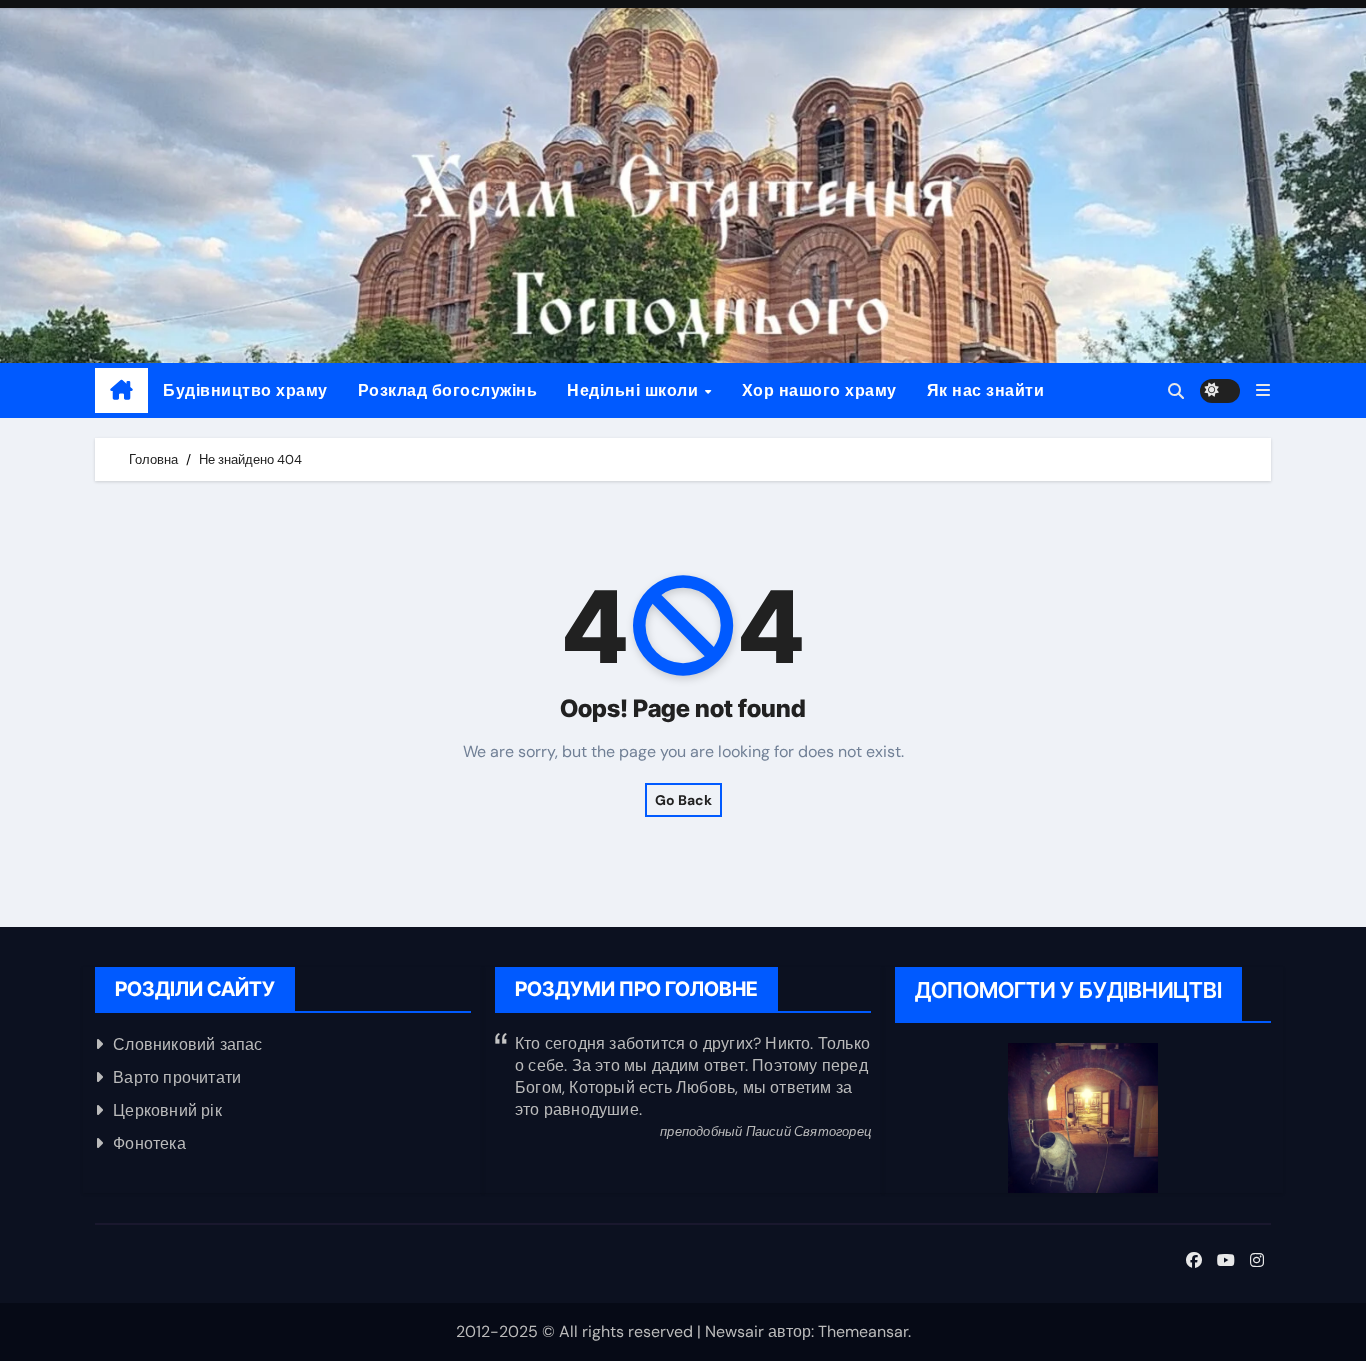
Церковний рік (167, 1110)
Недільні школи (635, 390)
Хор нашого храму (819, 390)
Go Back (683, 800)
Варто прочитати (177, 1077)
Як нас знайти (986, 390)
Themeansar (863, 1331)
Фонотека (149, 1143)
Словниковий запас (187, 1044)
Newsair (734, 1331)
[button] (1263, 390)
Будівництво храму (245, 390)
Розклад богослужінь (448, 390)
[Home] (121, 391)
